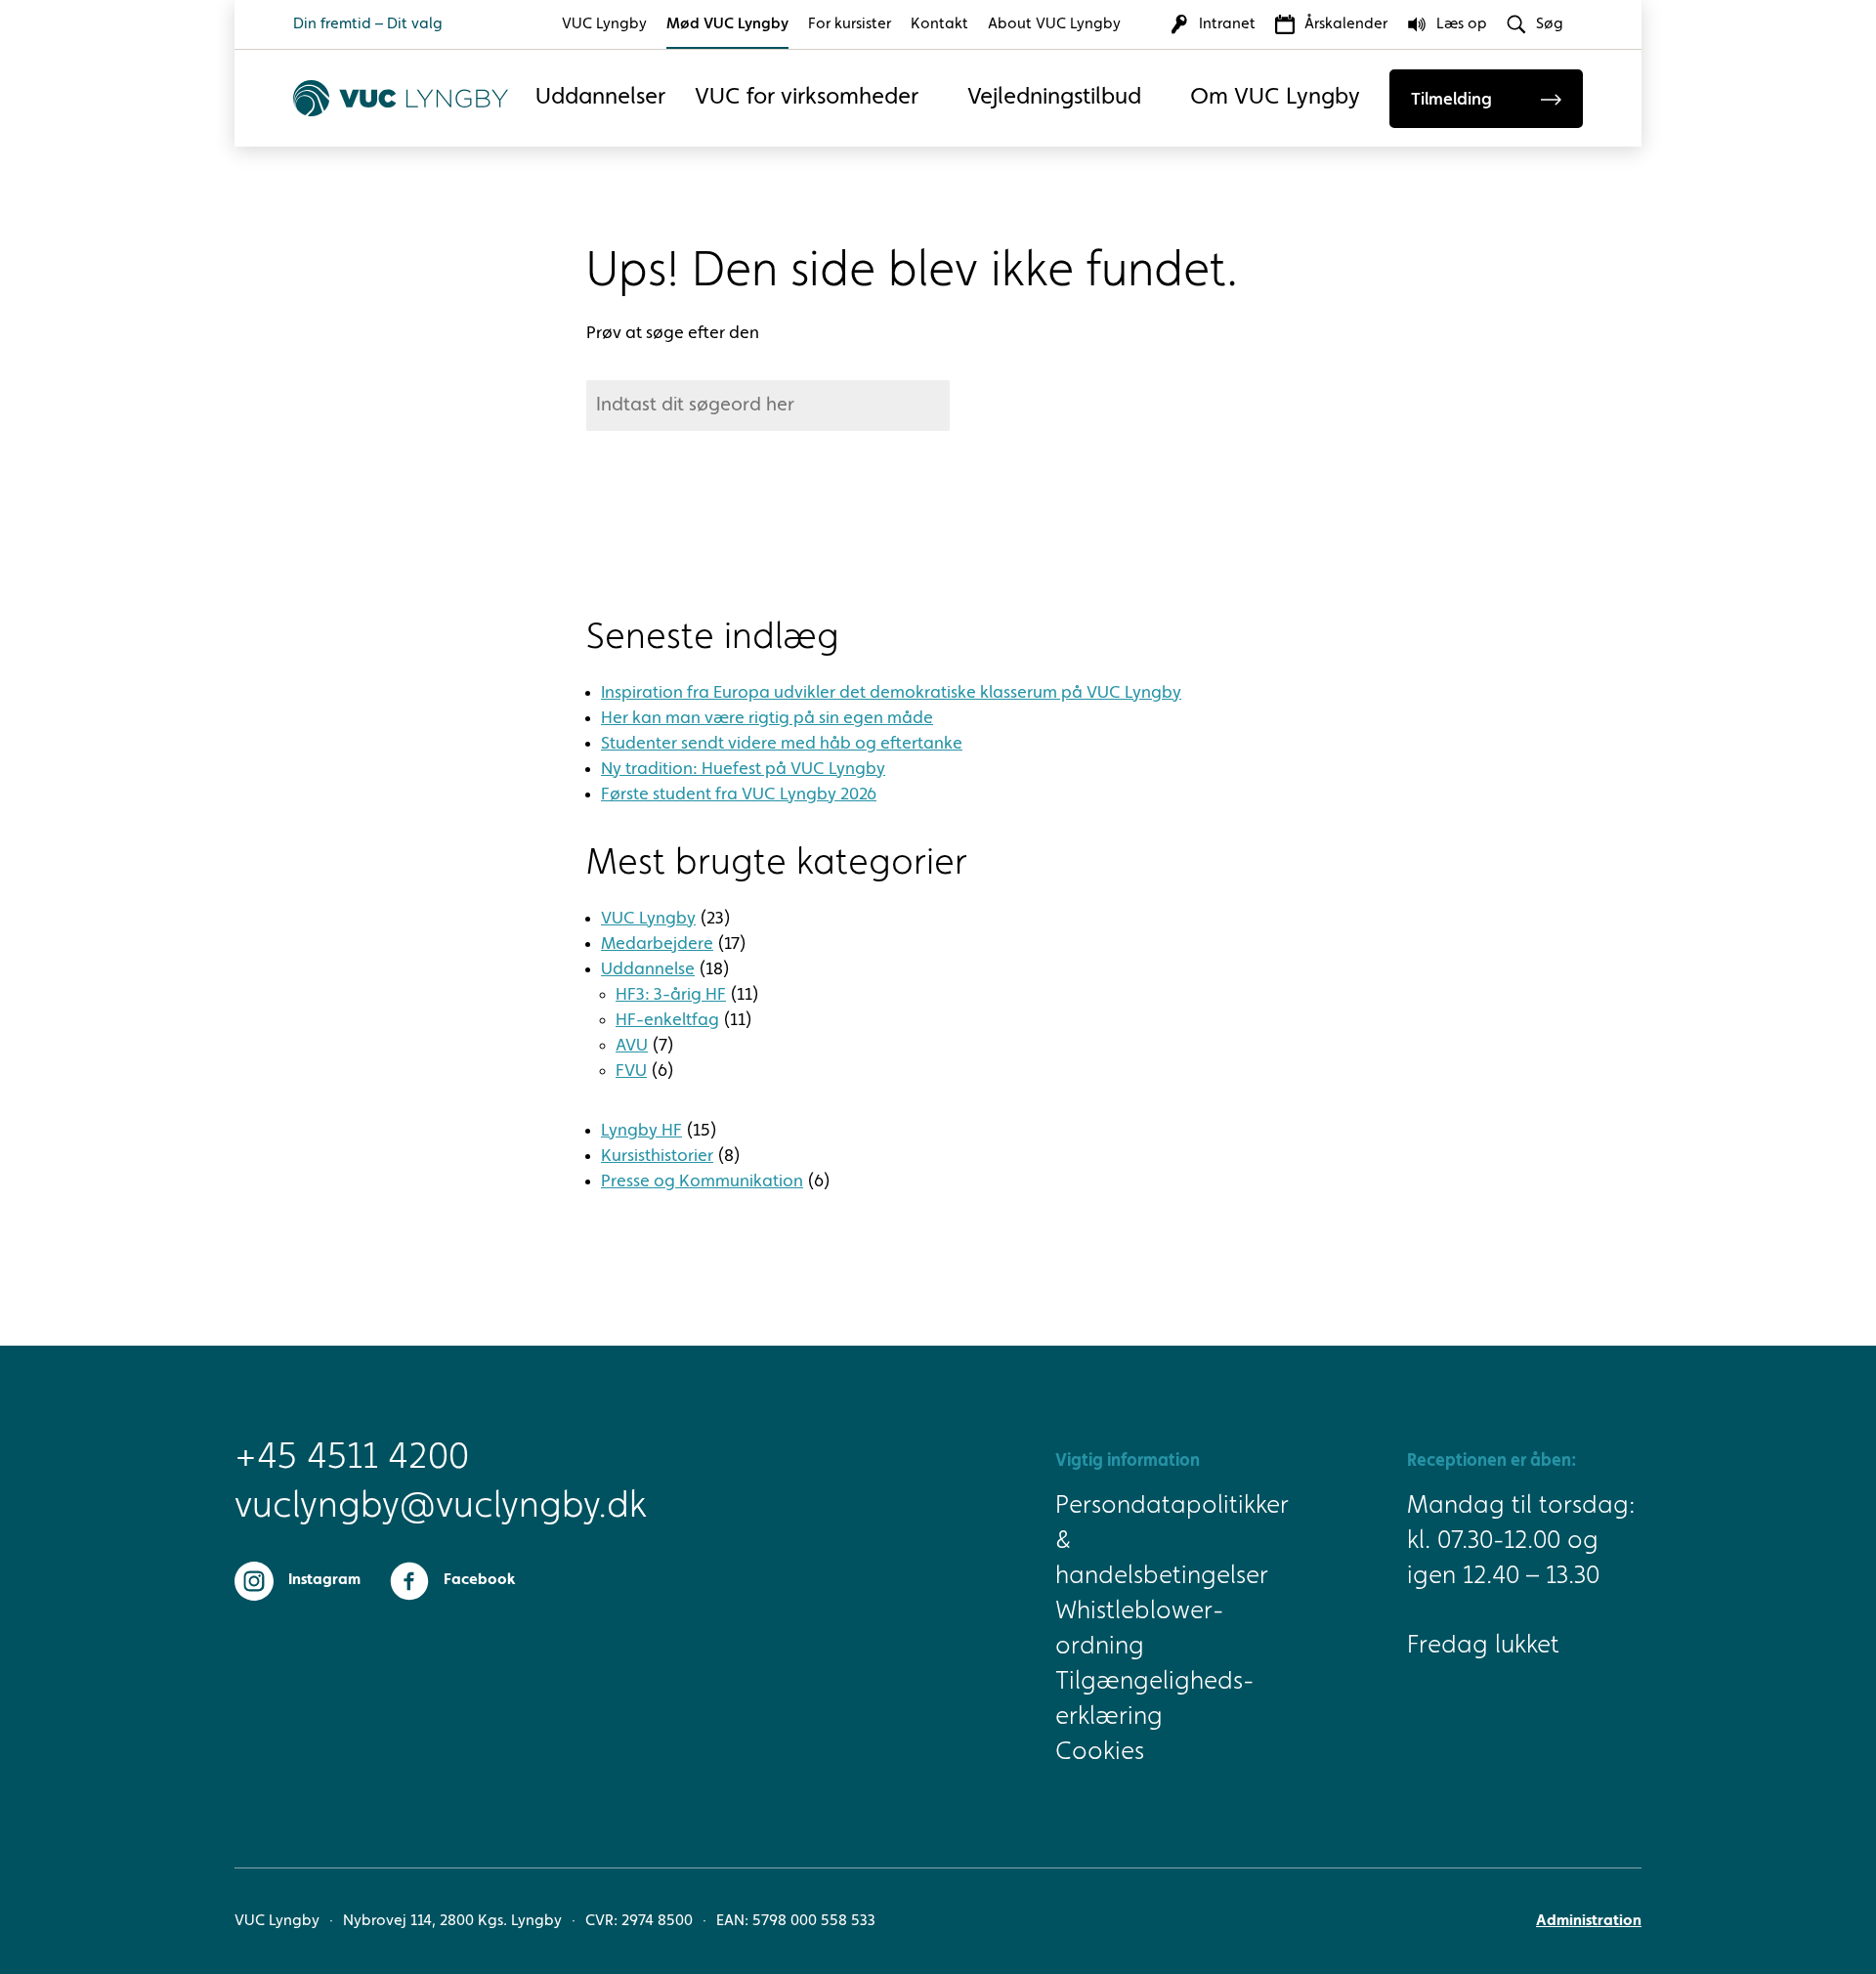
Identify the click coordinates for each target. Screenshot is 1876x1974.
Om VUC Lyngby (1275, 98)
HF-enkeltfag (667, 1020)
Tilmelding (1451, 100)
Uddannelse (648, 969)
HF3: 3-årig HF (671, 995)
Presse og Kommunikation (702, 1181)
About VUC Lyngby (1054, 24)
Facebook (479, 1580)
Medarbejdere (657, 944)
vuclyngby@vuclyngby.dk (410, 1507)
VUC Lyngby (604, 24)
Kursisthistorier (657, 1156)
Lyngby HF (641, 1131)
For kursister (850, 24)
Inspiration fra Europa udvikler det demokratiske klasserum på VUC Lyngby (891, 693)
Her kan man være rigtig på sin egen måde (767, 718)
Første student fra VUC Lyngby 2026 (739, 794)
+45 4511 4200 (352, 1458)
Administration (1589, 1921)
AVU (632, 1046)
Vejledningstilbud (1054, 98)
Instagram (324, 1580)
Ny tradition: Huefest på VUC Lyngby (743, 769)
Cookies (1100, 1752)
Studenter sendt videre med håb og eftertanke (782, 744)
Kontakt (939, 24)
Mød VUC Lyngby (727, 24)
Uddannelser (600, 98)
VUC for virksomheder (807, 98)
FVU (631, 1071)
